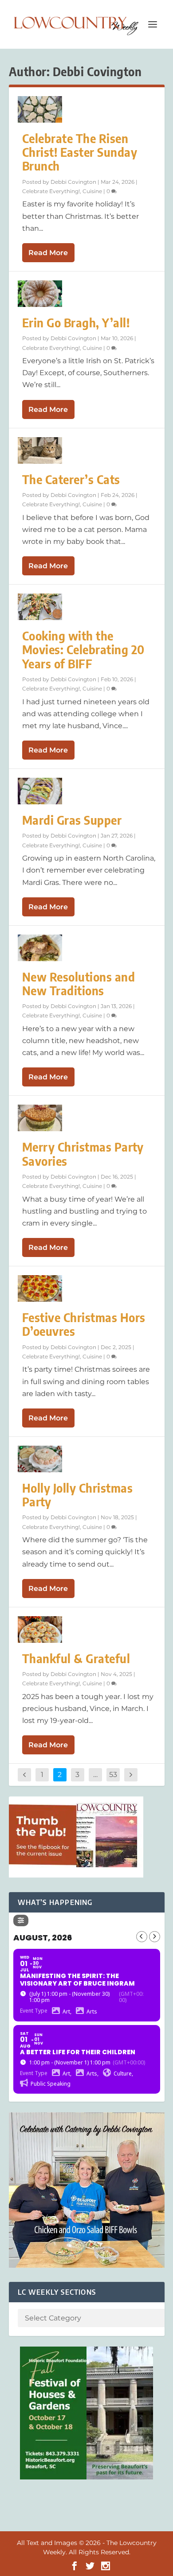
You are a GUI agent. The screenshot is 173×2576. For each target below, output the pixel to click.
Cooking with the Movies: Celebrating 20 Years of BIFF (83, 650)
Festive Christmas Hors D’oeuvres (84, 1324)
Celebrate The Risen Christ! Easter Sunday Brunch (80, 152)
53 (113, 1775)
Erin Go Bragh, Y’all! (76, 323)
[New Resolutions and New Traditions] (40, 948)
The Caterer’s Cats (71, 479)
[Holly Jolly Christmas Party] (40, 1459)
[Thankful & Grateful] (40, 1629)
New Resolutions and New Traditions (79, 984)
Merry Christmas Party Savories (83, 1154)
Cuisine (92, 191)
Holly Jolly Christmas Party (78, 1495)
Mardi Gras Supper (72, 820)
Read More (48, 253)
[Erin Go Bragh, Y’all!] (40, 294)
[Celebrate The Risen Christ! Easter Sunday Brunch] (40, 109)
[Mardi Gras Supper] (40, 791)
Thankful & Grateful (76, 1658)
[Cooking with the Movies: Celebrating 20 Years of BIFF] (40, 607)
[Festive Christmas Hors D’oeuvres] (40, 1288)
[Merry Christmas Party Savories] (40, 1118)
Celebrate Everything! (51, 191)
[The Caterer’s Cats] (40, 450)
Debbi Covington (73, 182)
